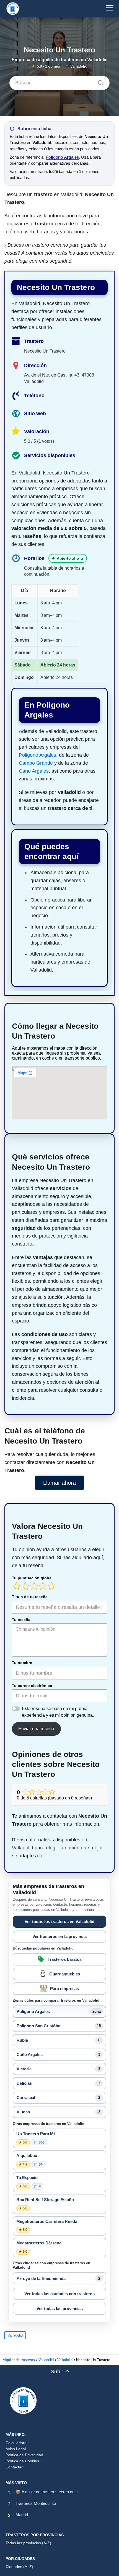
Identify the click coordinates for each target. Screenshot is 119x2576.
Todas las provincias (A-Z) (28, 2543)
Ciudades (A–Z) (19, 2567)
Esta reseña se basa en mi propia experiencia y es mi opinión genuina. (58, 1712)
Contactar (14, 2467)
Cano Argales (34, 771)
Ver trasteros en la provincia (59, 1936)
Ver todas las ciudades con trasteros (59, 2294)
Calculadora (16, 2443)
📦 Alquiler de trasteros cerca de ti (46, 2492)
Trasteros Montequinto (36, 2503)
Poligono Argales (37, 755)
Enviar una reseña (36, 1729)
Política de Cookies (22, 2461)
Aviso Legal (16, 2449)
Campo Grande (36, 763)
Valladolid (15, 2335)
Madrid (22, 2515)
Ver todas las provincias (60, 2309)
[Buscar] (99, 81)
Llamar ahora (59, 1483)
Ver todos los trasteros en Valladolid (59, 1922)
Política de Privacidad (24, 2455)
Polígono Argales (62, 157)
